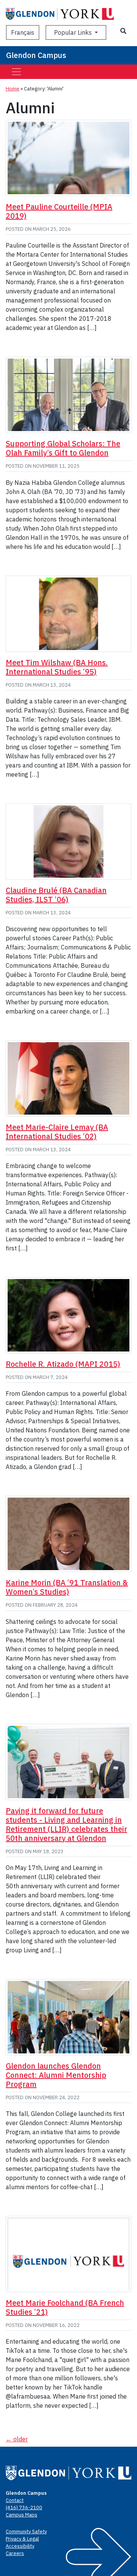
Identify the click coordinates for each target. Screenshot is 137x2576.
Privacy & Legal (22, 2539)
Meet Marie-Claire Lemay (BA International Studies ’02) (57, 1132)
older (17, 2439)
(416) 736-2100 (24, 2508)
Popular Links (74, 32)
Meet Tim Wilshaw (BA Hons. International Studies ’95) (57, 667)
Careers (15, 2553)
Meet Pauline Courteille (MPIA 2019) (59, 211)
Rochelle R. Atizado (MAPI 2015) (63, 1364)
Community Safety (26, 2532)
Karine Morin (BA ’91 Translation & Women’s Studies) (67, 1587)
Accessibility (20, 2546)
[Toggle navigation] (16, 72)
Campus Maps (22, 2515)
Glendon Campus (36, 55)
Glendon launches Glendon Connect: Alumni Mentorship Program (56, 2075)
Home (13, 89)
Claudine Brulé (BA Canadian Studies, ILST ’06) (56, 895)
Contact (15, 2500)
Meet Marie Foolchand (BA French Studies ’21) (65, 2307)
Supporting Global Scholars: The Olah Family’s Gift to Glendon (63, 448)
